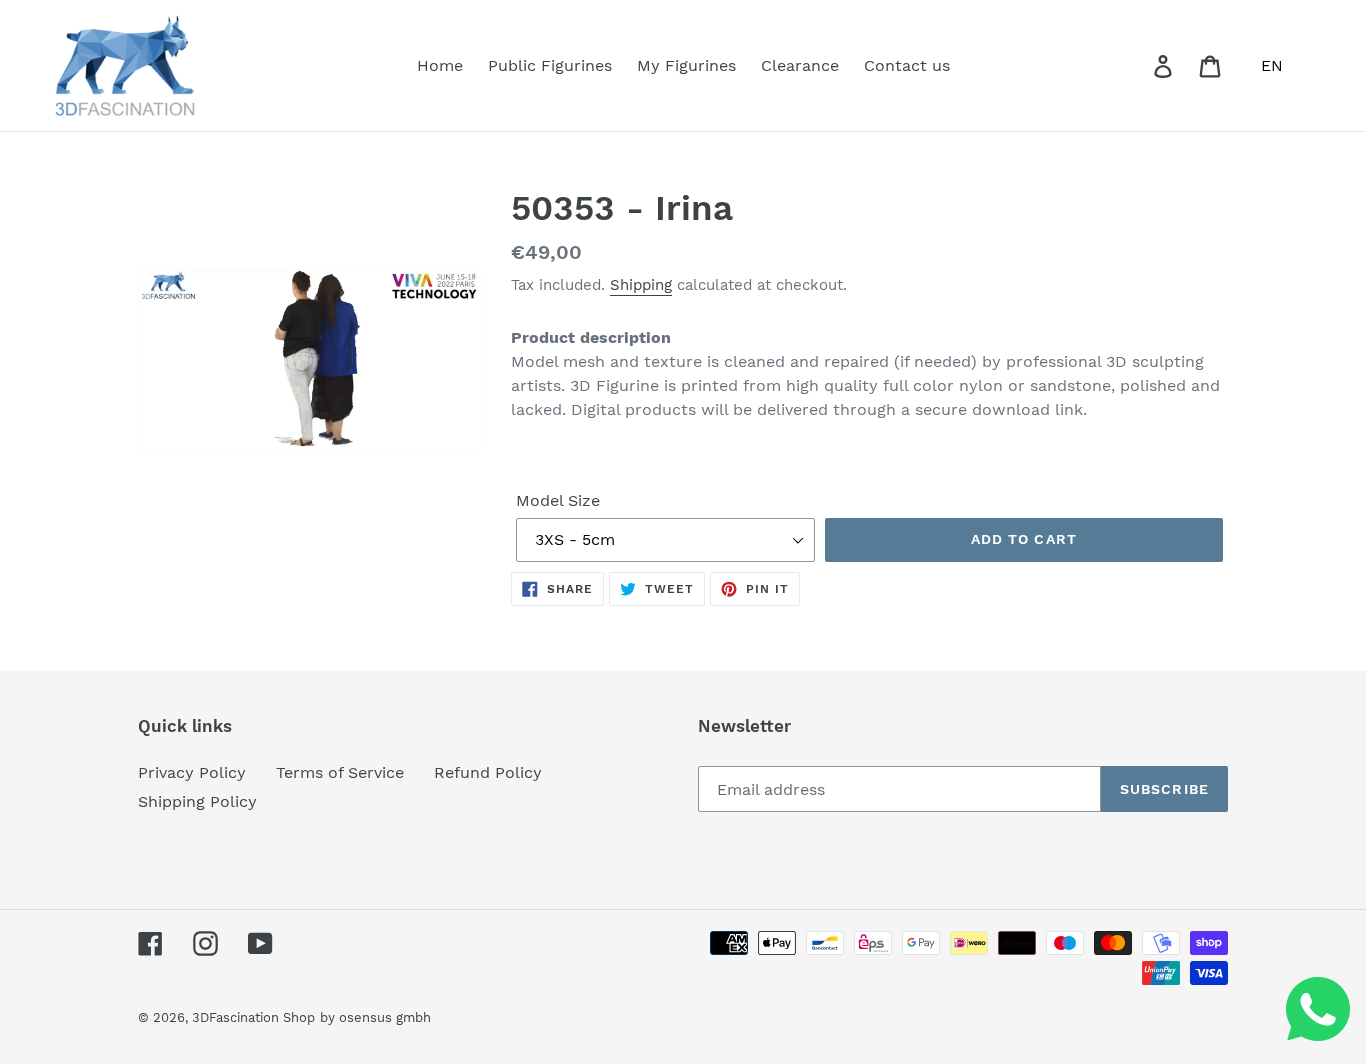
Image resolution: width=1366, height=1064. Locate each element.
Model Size (558, 500)
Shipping (641, 285)
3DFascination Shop (253, 1017)
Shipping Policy (197, 801)
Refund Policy (488, 772)
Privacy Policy (192, 772)
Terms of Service (340, 772)
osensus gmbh (385, 1017)
